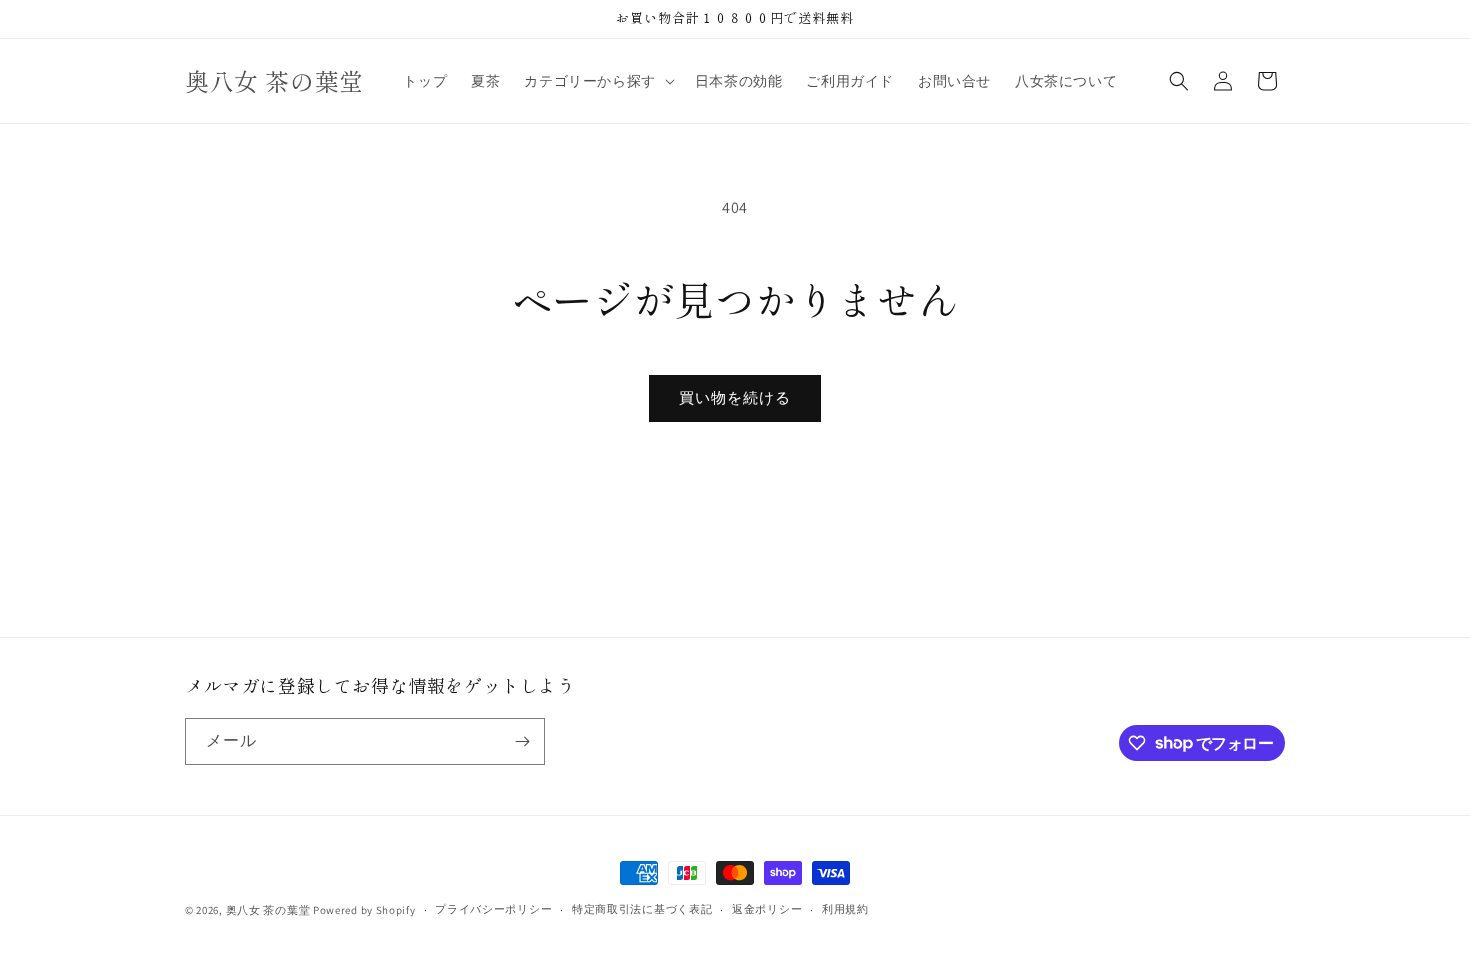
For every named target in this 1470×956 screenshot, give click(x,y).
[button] (597, 81)
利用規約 (845, 909)
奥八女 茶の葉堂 (268, 910)
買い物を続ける (735, 397)
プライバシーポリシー (493, 909)
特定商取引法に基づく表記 (642, 909)
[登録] (522, 741)
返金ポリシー (767, 909)
